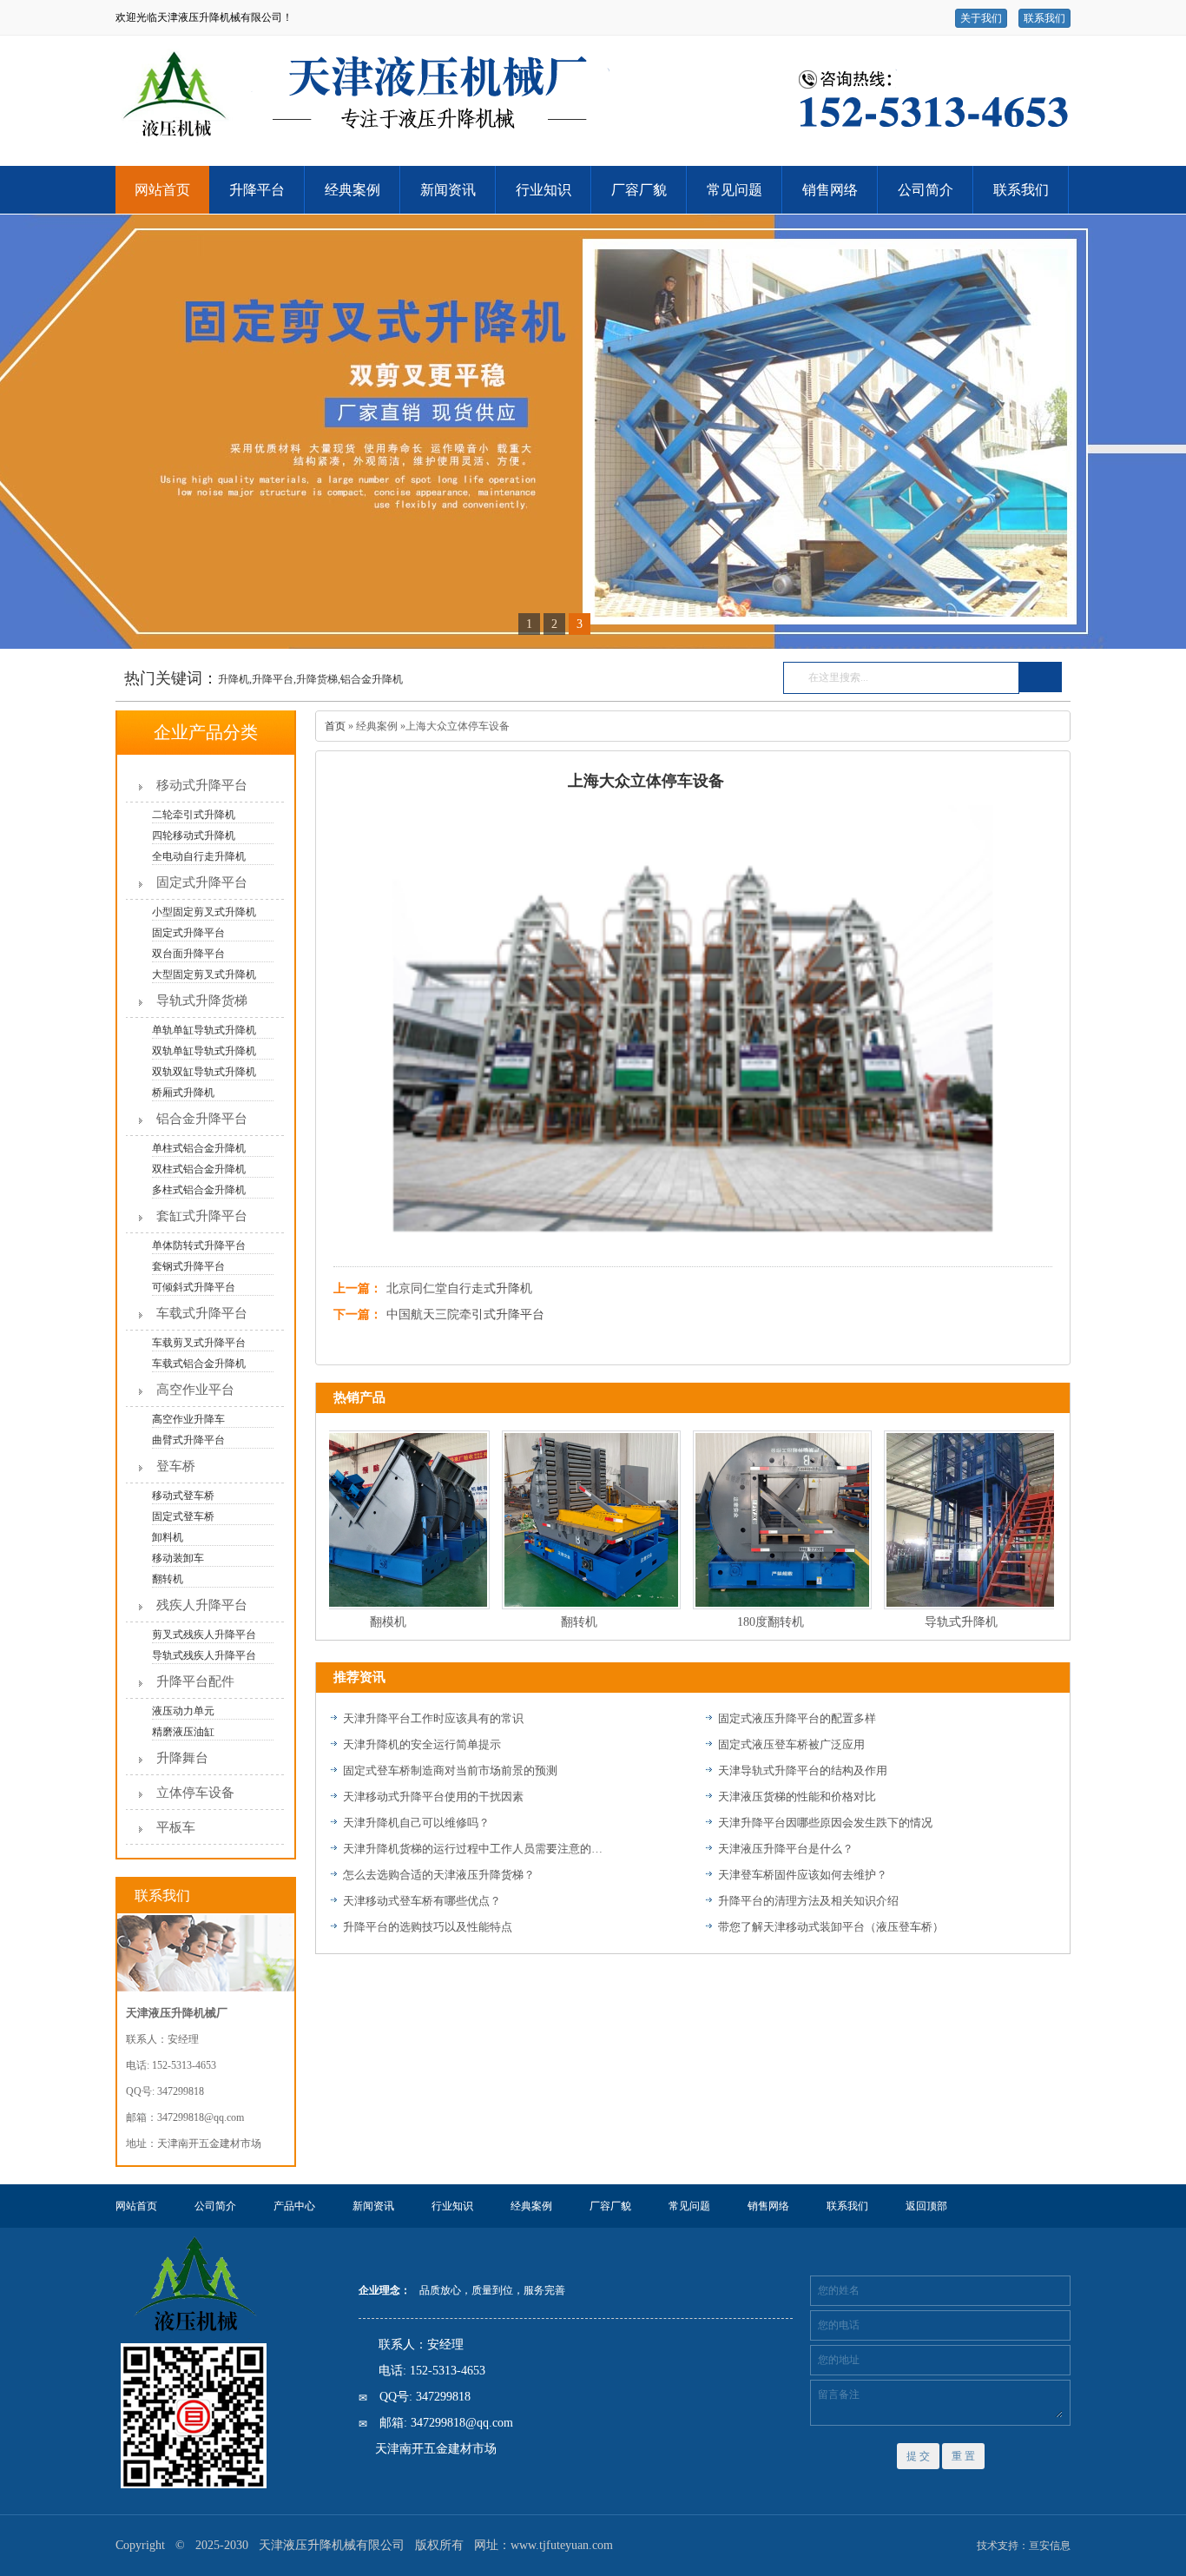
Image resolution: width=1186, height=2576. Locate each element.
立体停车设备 (195, 1793)
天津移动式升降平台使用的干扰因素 (433, 1797)
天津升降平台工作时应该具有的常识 (433, 1718)
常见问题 (735, 190)
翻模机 (359, 1622)
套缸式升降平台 (202, 1216)
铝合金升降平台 (202, 1119)
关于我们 (981, 18)
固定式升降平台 (202, 882)
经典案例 (353, 190)
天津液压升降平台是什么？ (786, 1849)
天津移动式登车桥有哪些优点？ (422, 1901)
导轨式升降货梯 (202, 1001)
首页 (335, 726)
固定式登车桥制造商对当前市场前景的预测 (450, 1770)
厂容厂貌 (639, 190)
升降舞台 (182, 1758)
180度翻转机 (742, 1622)
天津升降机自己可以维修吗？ (416, 1823)
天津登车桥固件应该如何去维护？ (803, 1875)
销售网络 (830, 190)
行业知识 (544, 190)
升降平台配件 (195, 1681)
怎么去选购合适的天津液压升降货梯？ (439, 1875)
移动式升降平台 (202, 785)
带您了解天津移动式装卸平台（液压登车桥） (831, 1927)
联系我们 (1044, 18)
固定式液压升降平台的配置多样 (797, 1718)
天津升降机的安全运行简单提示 (422, 1744)
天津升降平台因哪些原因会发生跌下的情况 (825, 1823)
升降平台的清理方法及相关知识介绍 (808, 1901)
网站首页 (162, 190)
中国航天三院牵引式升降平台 (465, 1314)
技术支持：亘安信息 (1024, 2546)
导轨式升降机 (932, 1622)
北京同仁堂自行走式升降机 (459, 1288)
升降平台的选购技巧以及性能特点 (428, 1927)
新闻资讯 (448, 190)
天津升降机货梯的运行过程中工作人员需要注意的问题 (473, 1849)
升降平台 (257, 190)
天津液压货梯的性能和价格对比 (797, 1797)
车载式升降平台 (202, 1313)
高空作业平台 (195, 1390)
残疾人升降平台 (202, 1605)
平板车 (176, 1827)
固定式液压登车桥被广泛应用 (791, 1744)
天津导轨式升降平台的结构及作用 (803, 1770)
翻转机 (550, 1622)
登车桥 (176, 1466)
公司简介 (926, 190)
